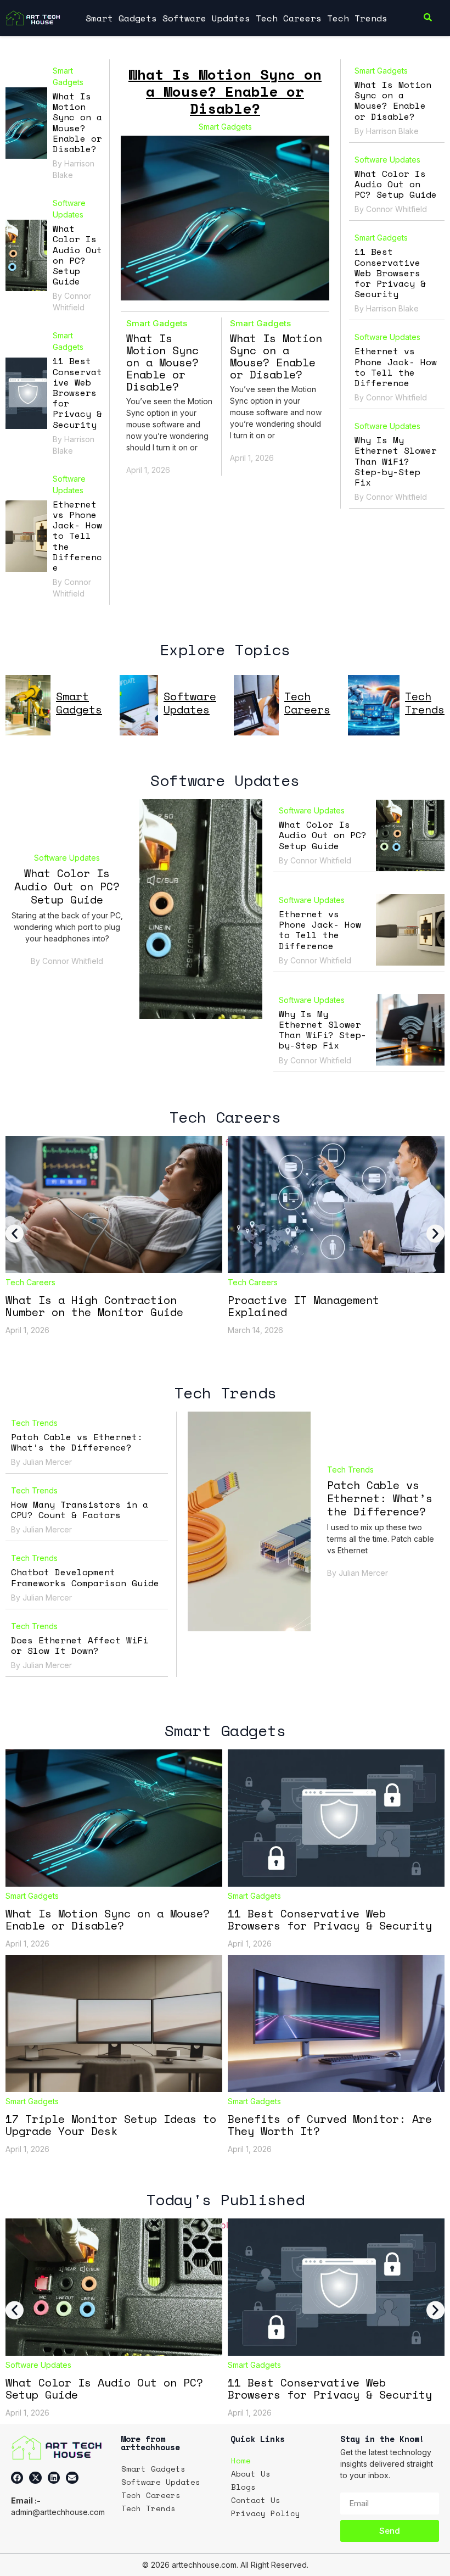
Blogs (243, 2487)
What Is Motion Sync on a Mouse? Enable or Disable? (77, 122)
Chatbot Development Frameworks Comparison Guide (85, 1577)
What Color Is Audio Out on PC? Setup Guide (77, 255)
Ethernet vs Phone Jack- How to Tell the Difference (77, 536)
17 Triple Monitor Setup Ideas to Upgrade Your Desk (111, 2125)
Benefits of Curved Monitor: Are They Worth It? (330, 2125)
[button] (15, 1233)
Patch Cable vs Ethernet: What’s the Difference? (77, 1442)
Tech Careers (289, 18)
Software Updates (206, 18)
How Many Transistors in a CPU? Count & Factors (80, 1510)
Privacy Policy (266, 2513)
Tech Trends (357, 18)
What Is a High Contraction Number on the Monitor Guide (94, 1306)
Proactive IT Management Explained (303, 1306)
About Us (251, 2474)
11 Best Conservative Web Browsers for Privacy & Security (77, 392)
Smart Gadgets (121, 18)
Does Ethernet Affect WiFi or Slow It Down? (80, 1645)
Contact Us (256, 2500)
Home (241, 2460)
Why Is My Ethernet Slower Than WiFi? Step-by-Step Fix (396, 461)
